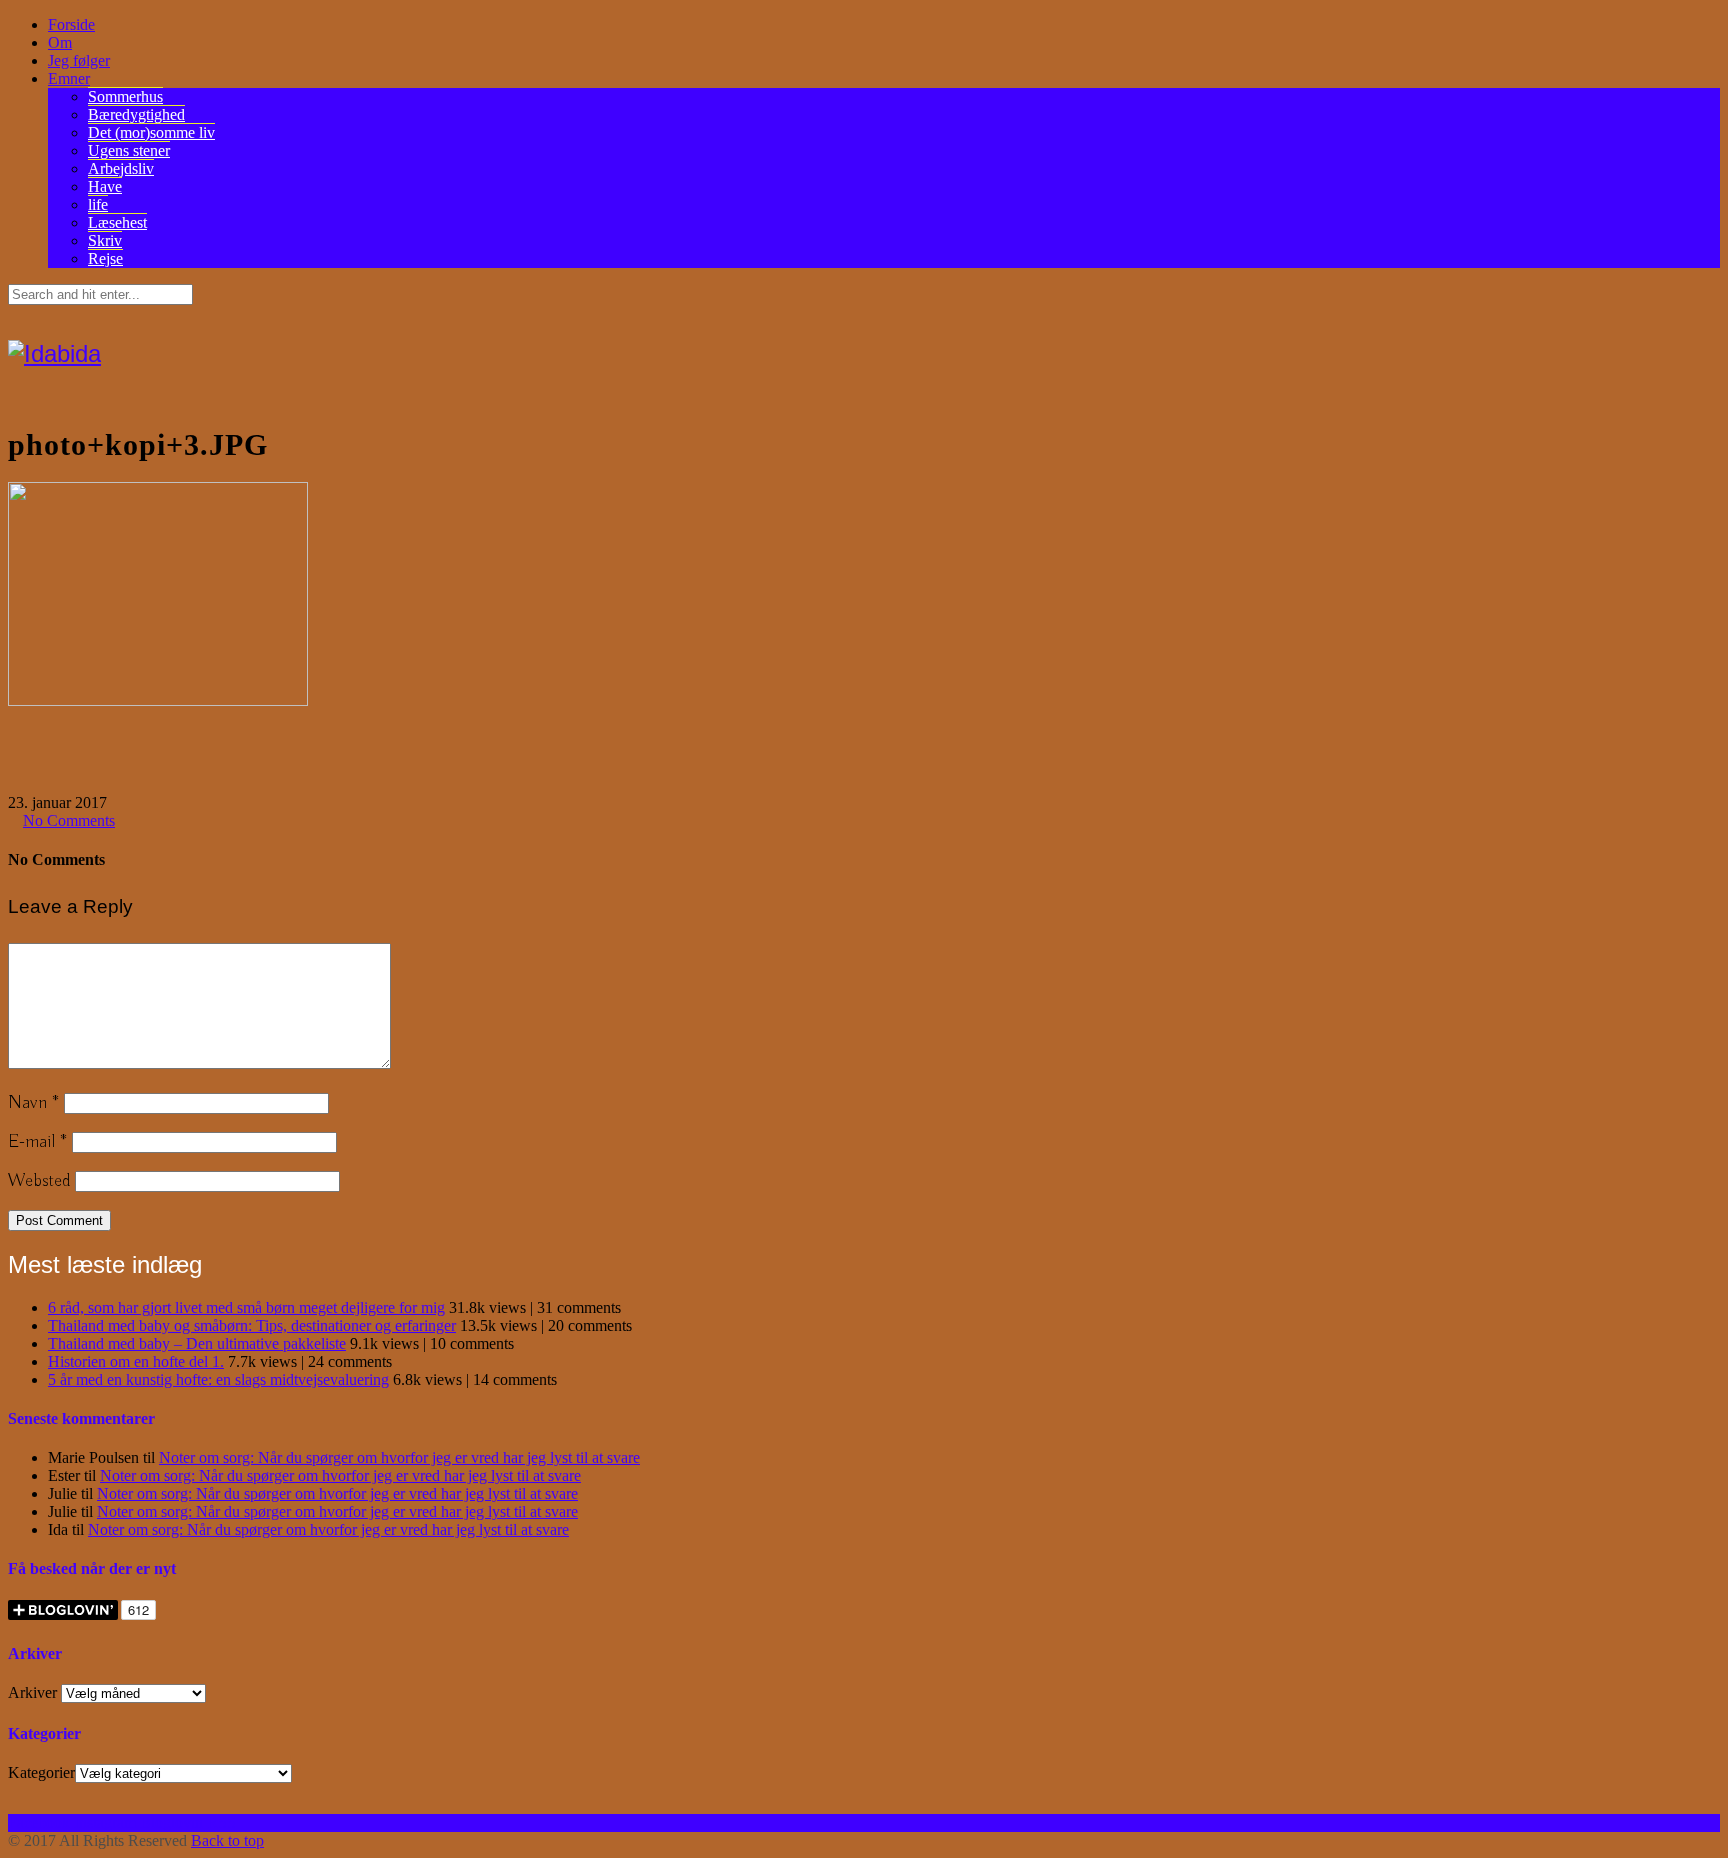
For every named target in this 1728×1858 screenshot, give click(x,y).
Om (60, 42)
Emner (69, 78)
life (98, 204)
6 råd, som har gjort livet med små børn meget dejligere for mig (246, 1307)
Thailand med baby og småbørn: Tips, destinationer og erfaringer (252, 1325)
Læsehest (117, 222)
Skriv (105, 240)
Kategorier (41, 1772)
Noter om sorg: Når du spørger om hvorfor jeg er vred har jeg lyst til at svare (399, 1457)
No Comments (69, 820)
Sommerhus (125, 96)
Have (105, 186)
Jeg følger (79, 60)
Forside (71, 24)
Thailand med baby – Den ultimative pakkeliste (197, 1343)
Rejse (105, 258)
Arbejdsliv (121, 168)
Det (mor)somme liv (151, 132)
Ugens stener (129, 150)
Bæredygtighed (136, 114)
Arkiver (32, 1692)
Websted (39, 1181)
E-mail (37, 1142)
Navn (33, 1103)
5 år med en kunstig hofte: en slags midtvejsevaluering (218, 1379)
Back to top (227, 1840)
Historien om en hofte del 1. (136, 1361)
